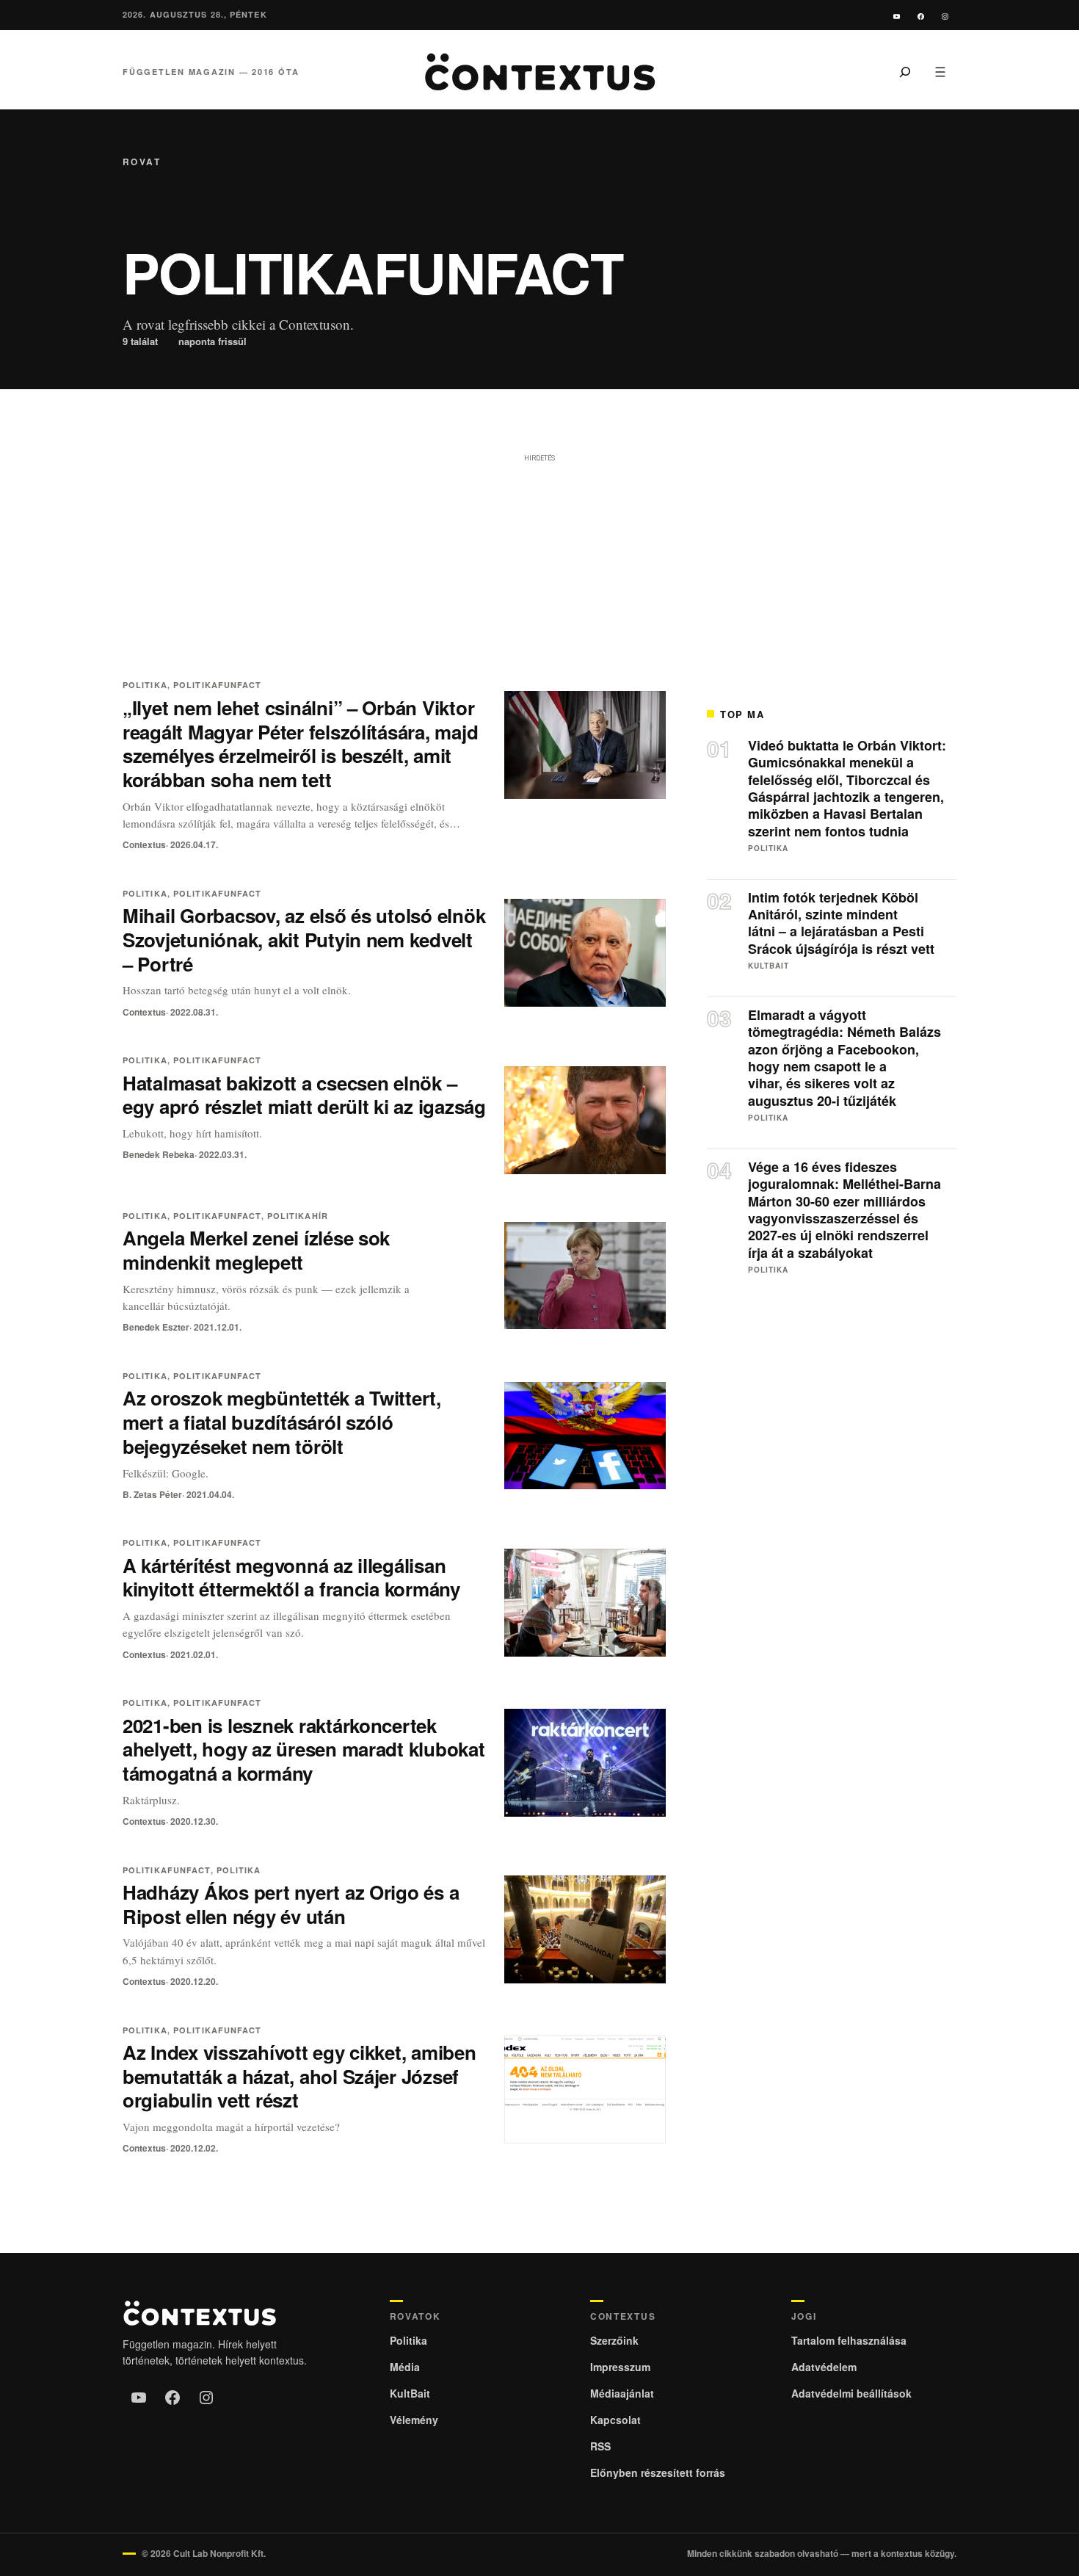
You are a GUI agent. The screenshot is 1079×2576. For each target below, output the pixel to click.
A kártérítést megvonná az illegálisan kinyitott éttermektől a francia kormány (291, 1577)
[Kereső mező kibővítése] (905, 72)
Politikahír (298, 1216)
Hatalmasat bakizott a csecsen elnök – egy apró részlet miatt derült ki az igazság (304, 1095)
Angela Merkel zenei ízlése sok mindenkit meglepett (256, 1250)
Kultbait (769, 966)
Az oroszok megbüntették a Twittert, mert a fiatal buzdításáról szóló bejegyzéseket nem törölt (282, 1422)
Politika (145, 685)
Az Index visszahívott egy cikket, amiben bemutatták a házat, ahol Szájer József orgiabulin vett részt (299, 2076)
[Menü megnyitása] (940, 72)
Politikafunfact (218, 685)
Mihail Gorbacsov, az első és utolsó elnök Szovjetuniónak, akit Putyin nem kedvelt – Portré (304, 940)
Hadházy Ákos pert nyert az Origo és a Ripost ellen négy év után (291, 1904)
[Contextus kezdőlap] (539, 72)
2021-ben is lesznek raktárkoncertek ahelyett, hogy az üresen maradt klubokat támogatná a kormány (304, 1750)
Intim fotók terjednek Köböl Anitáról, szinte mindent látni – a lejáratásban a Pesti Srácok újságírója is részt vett (841, 924)
